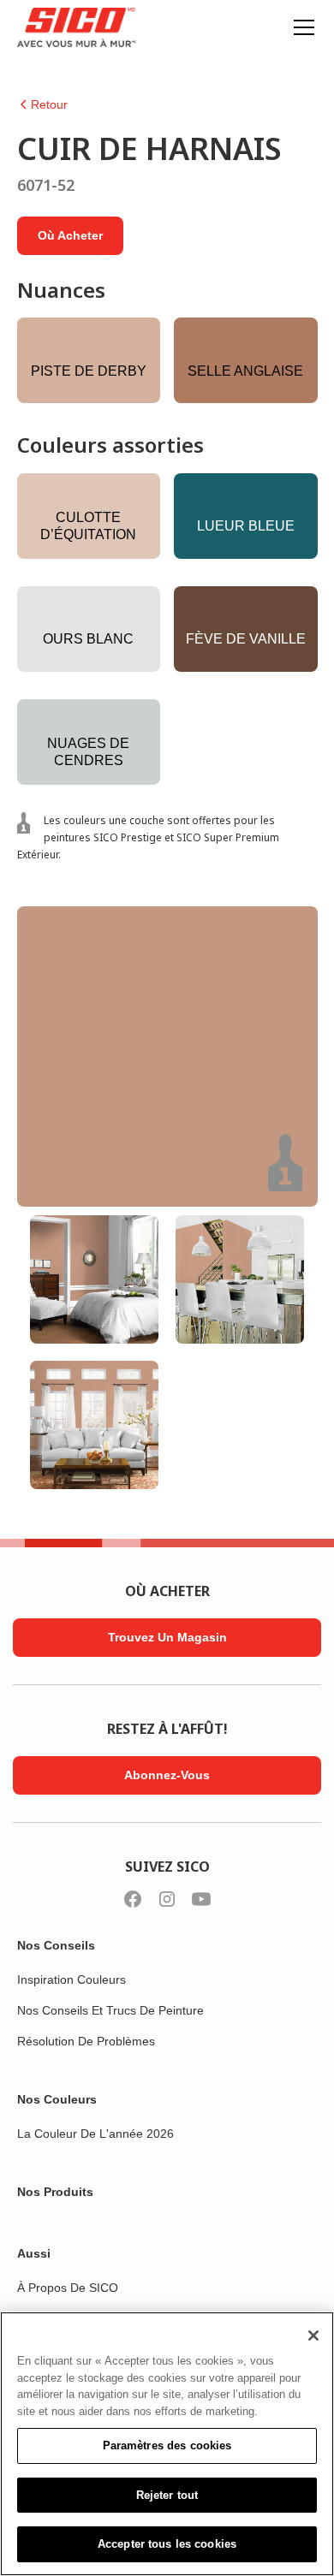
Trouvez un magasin (167, 1637)
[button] (301, 27)
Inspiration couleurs (72, 1979)
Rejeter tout (167, 2495)
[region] (167, 2444)
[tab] (94, 1279)
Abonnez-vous (167, 1775)
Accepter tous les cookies (167, 2544)
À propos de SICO (68, 2288)
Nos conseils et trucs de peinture (110, 2010)
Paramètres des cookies (167, 2445)
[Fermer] (313, 2336)
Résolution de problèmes (86, 2041)
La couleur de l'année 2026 (95, 2134)
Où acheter (70, 235)
